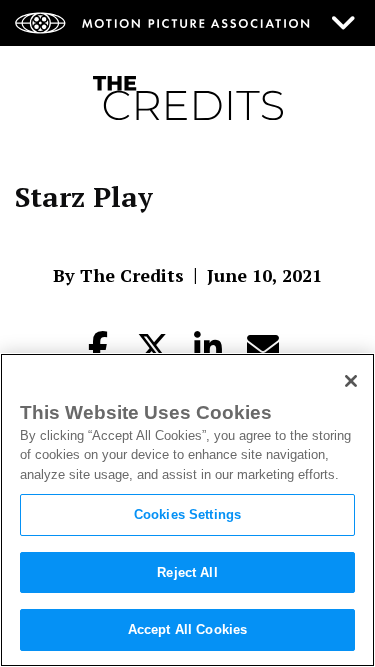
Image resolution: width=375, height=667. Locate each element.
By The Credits (118, 275)
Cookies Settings (187, 514)
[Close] (351, 381)
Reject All (187, 572)
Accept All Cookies (187, 629)
